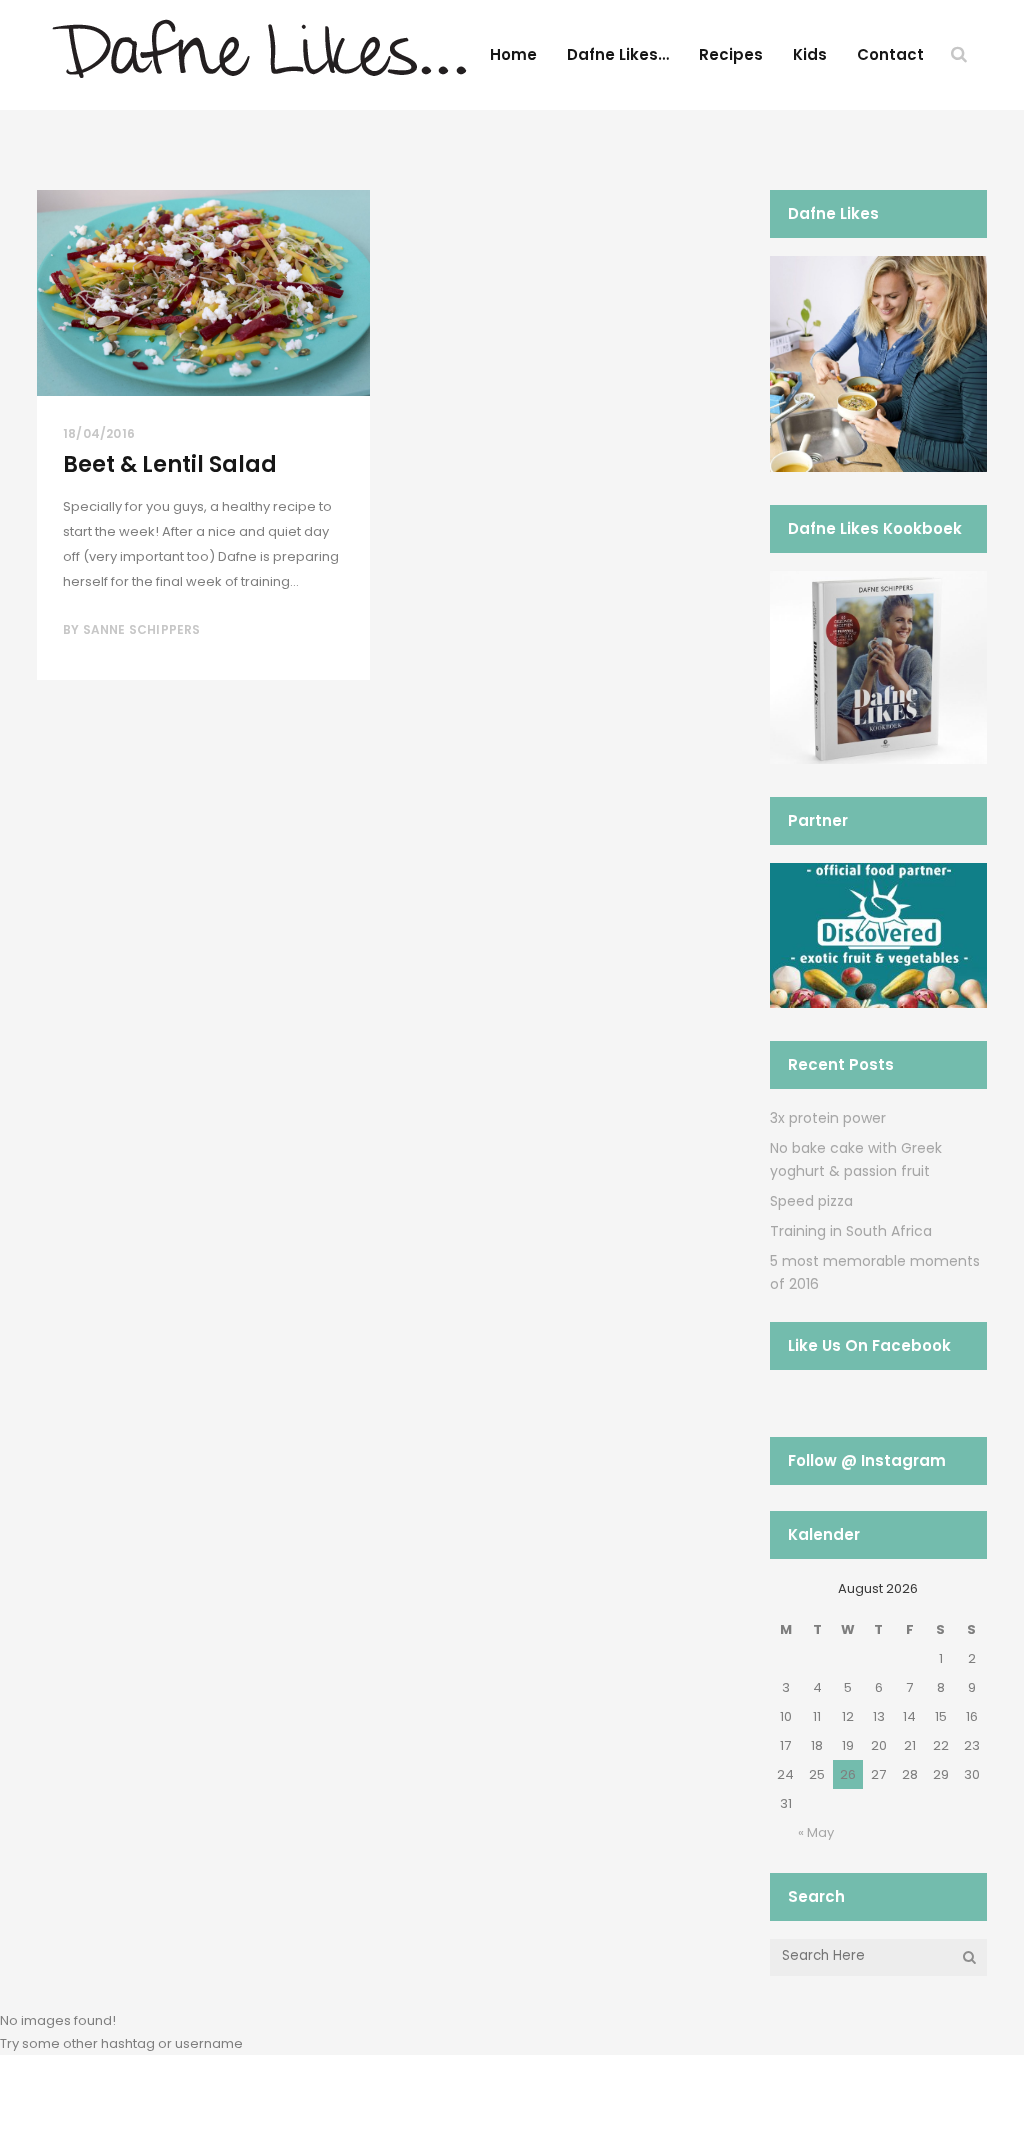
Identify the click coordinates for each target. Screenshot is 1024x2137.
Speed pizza (811, 1201)
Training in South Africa (851, 1231)
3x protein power (828, 1118)
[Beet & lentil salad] (203, 293)
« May (816, 1832)
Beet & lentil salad (170, 464)
